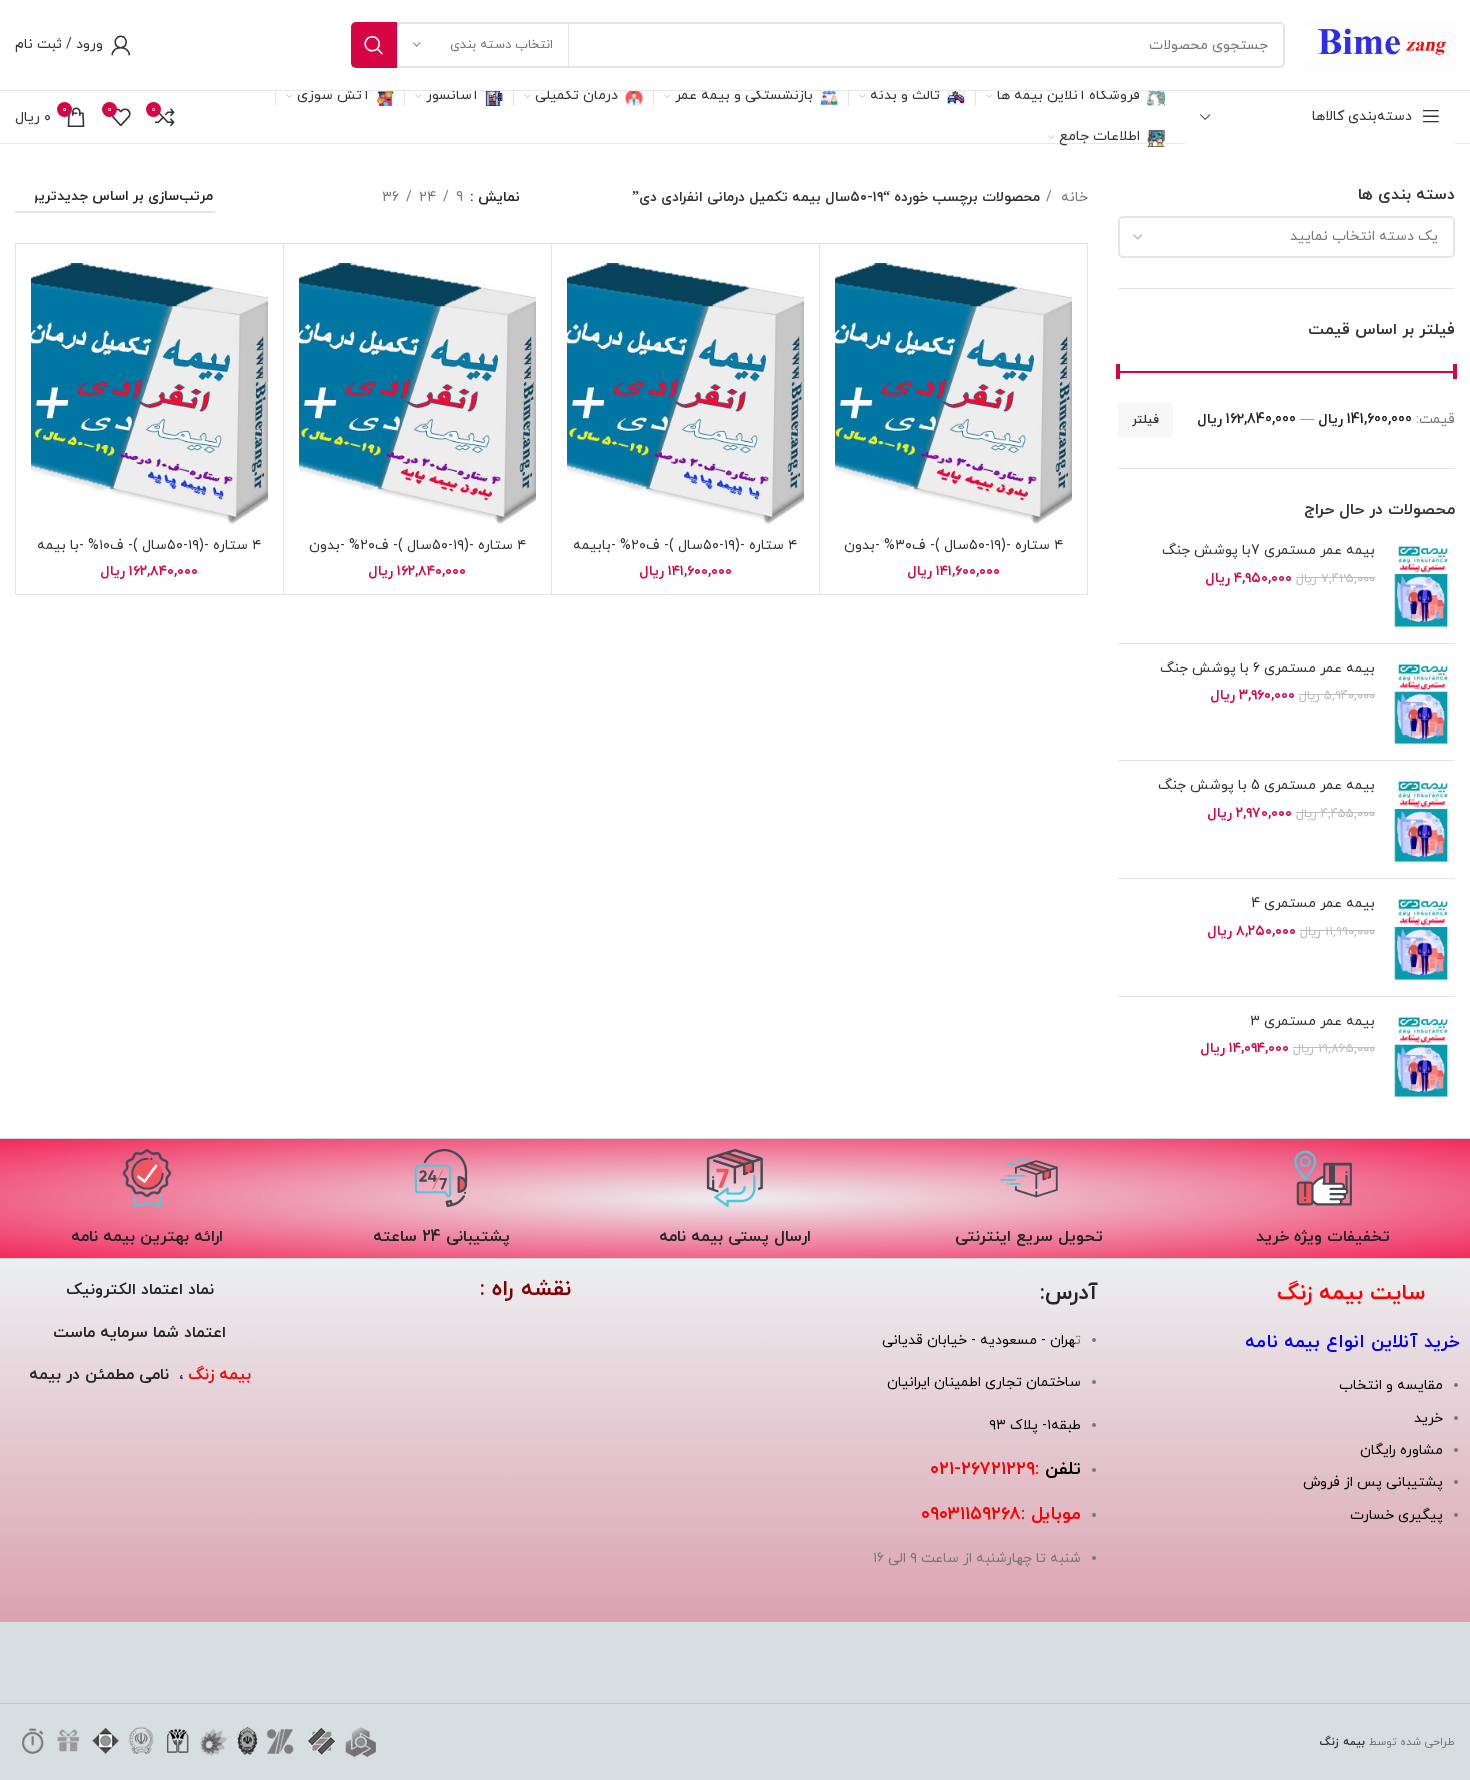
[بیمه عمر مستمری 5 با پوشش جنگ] (1422, 819)
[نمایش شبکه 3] (295, 198)
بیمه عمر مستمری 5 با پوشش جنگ (1266, 785)
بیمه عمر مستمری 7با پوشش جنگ (1268, 550)
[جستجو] (374, 45)
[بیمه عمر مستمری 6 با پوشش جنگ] (1422, 702)
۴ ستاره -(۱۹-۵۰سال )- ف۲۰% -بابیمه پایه (685, 555)
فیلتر (1145, 420)
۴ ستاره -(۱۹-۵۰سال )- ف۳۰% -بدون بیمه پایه (953, 555)
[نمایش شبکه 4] (257, 198)
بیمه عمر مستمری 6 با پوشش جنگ (1267, 668)
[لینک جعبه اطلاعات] (1323, 1198)
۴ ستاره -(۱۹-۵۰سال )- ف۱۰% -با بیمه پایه (149, 555)
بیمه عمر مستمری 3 (1312, 1021)
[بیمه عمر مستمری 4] (1422, 937)
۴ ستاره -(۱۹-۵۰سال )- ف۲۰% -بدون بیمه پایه (417, 555)
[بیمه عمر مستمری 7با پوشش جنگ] (1422, 584)
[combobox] (1287, 237)
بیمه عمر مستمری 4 (1313, 903)
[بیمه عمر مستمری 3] (1422, 1055)
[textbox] (1364, 236)
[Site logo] (1380, 43)
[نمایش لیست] (332, 198)
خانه (1072, 197)
